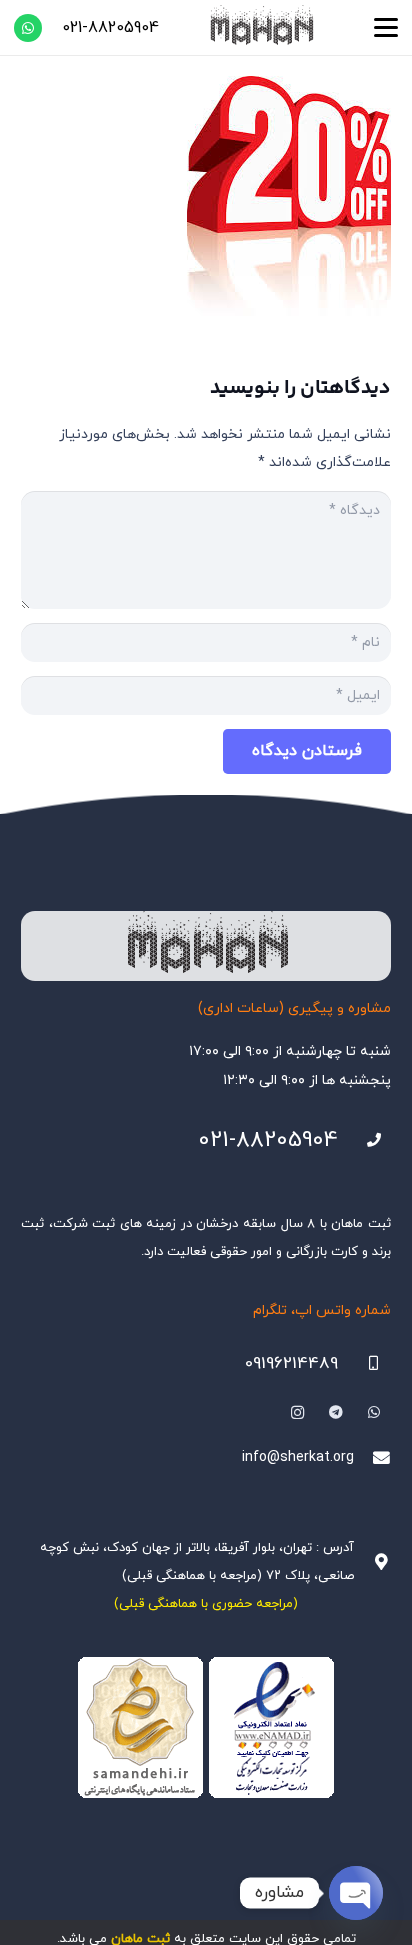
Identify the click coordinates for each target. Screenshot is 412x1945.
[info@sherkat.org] (372, 1458)
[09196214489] (364, 1363)
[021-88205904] (364, 1140)
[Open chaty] (356, 1893)
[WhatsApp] (28, 28)
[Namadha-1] (206, 1728)
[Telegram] (335, 1412)
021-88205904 (268, 1140)
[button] (386, 28)
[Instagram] (297, 1412)
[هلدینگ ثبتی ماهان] (261, 27)
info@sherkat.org (298, 1457)
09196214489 (291, 1364)
